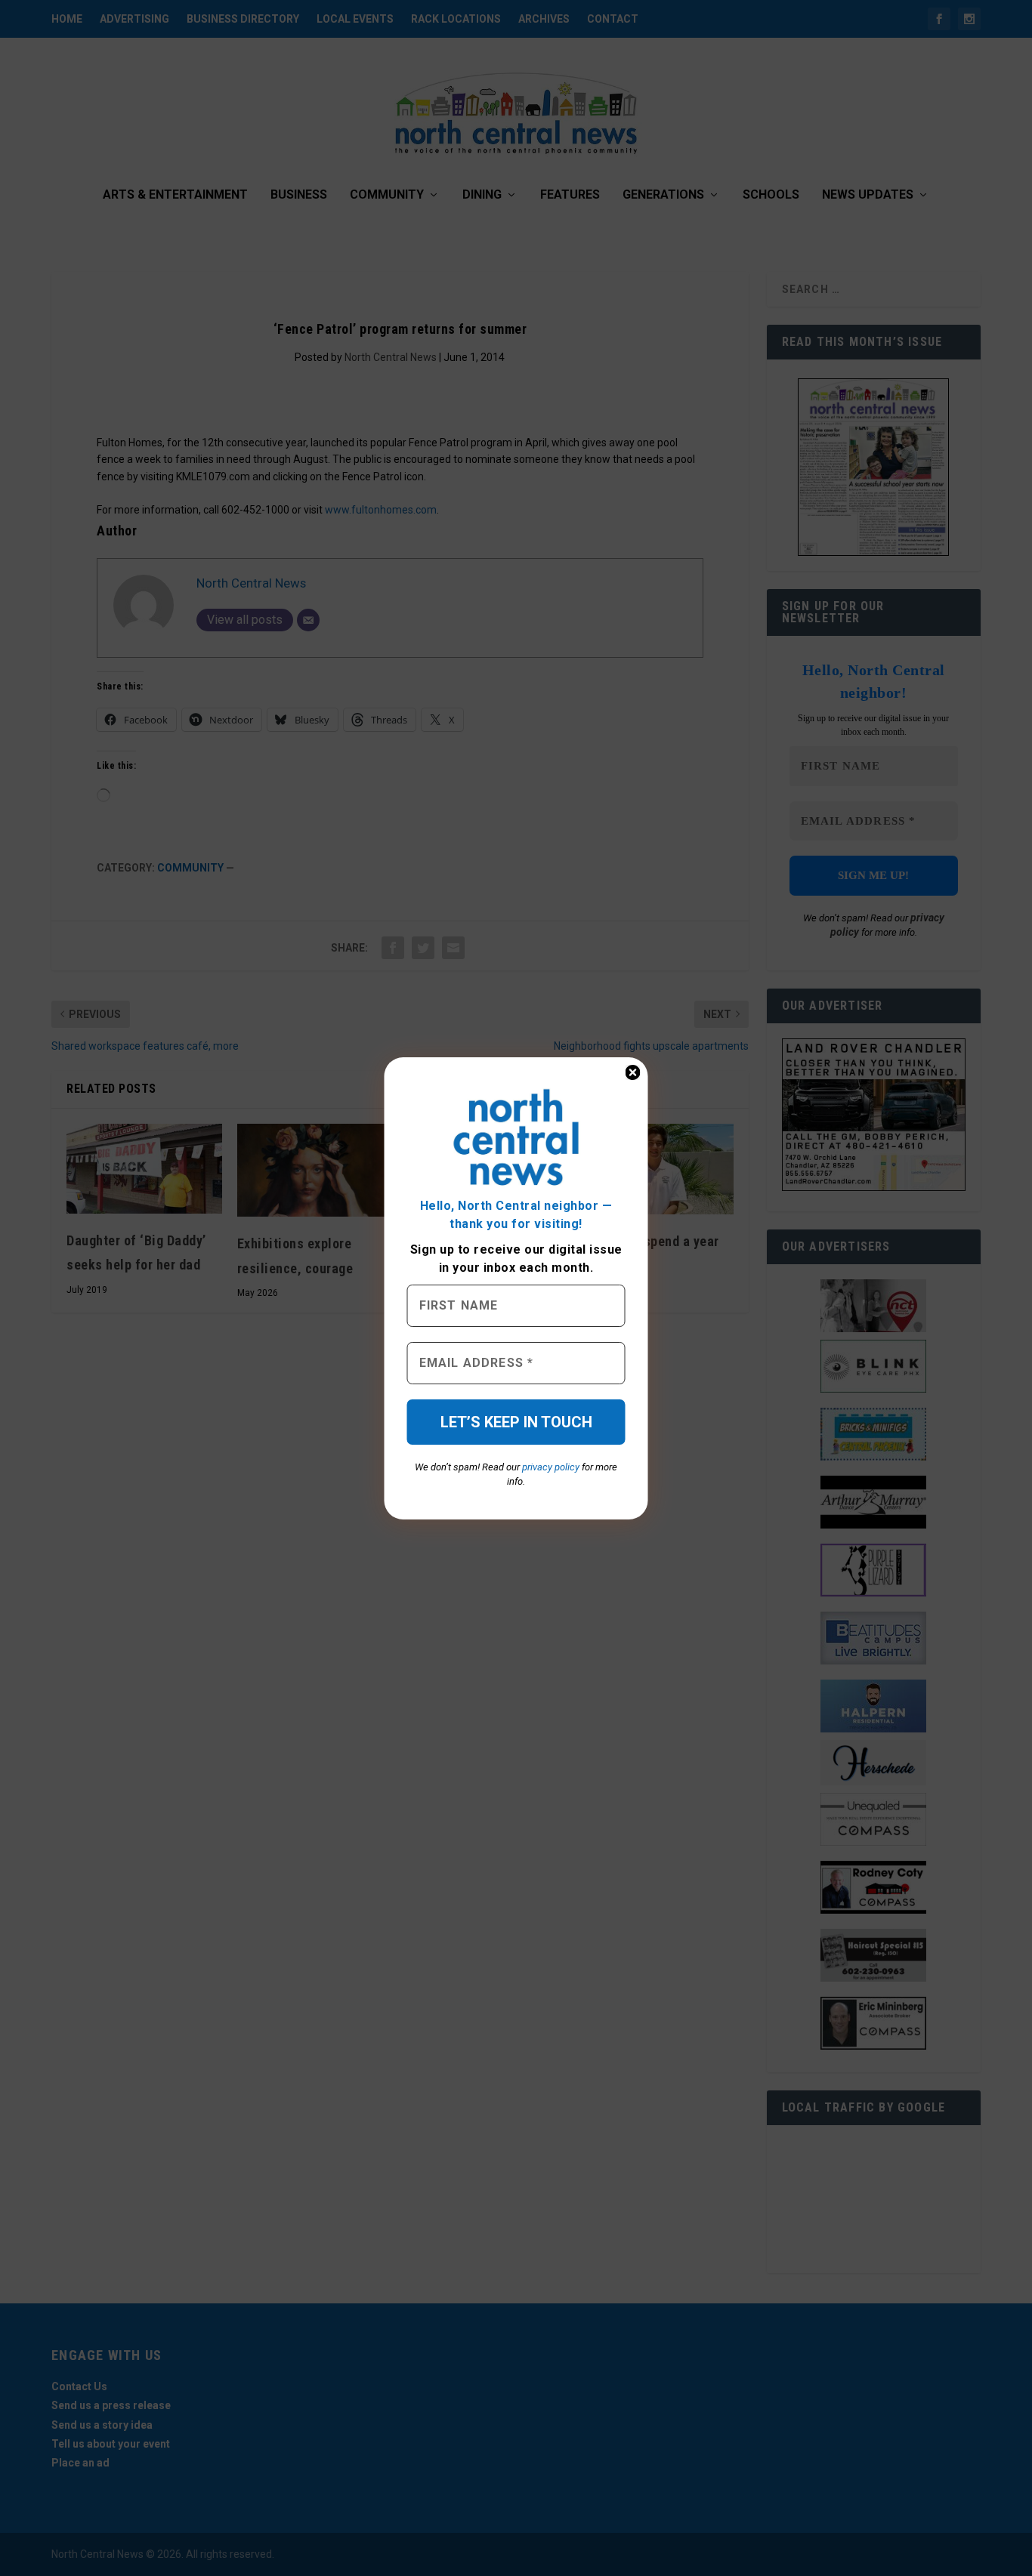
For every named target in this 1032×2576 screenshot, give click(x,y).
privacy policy (551, 1467)
